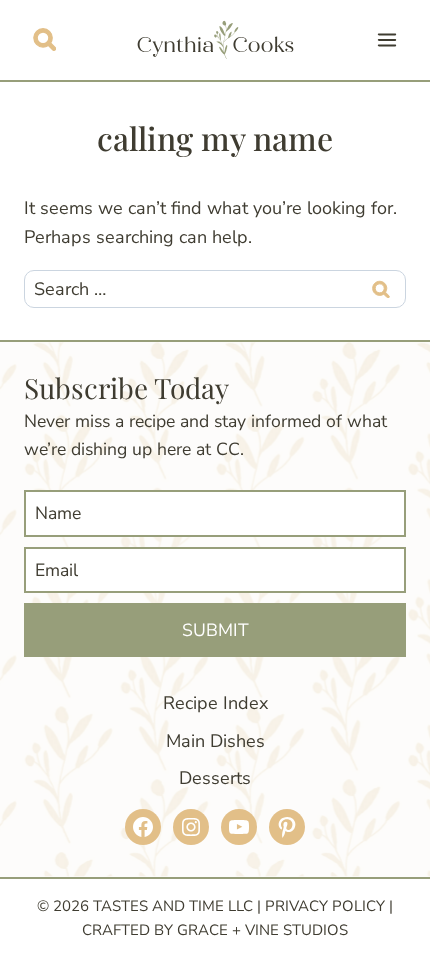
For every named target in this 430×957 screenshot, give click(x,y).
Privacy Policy (325, 906)
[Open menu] (386, 39)
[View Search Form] (44, 39)
